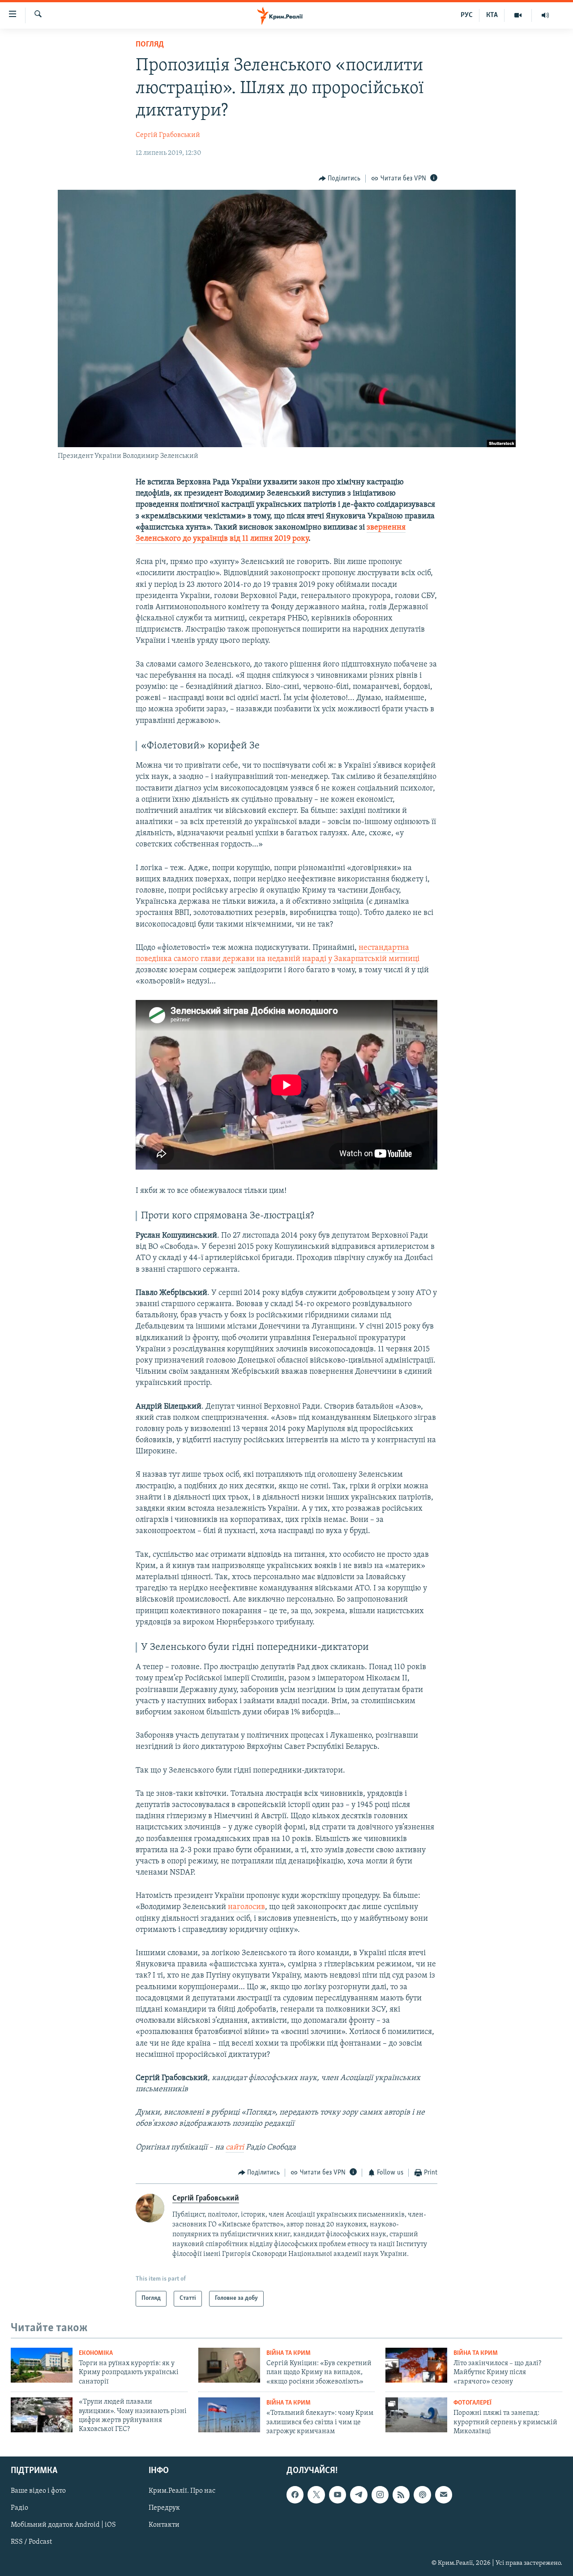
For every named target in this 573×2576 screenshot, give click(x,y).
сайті (235, 2148)
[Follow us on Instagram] (380, 2495)
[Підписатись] (444, 2495)
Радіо (19, 2508)
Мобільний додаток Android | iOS (63, 2525)
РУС (467, 15)
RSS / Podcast (31, 2542)
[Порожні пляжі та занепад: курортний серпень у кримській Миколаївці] (416, 2415)
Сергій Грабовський (168, 135)
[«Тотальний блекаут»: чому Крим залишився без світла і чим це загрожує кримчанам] (229, 2415)
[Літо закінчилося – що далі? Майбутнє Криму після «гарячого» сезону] (416, 2365)
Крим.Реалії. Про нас (182, 2491)
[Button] (340, 179)
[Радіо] (545, 15)
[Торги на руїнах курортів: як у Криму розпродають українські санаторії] (42, 2365)
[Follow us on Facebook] (295, 2495)
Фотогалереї (473, 2403)
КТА (492, 15)
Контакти (164, 2525)
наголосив (246, 1907)
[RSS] (401, 2495)
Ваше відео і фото (38, 2491)
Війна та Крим (289, 2353)
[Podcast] (422, 2495)
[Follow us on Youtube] (338, 2495)
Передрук (164, 2508)
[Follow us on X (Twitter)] (316, 2495)
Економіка (96, 2353)
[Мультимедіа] (518, 15)
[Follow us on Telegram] (359, 2495)
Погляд (150, 45)
